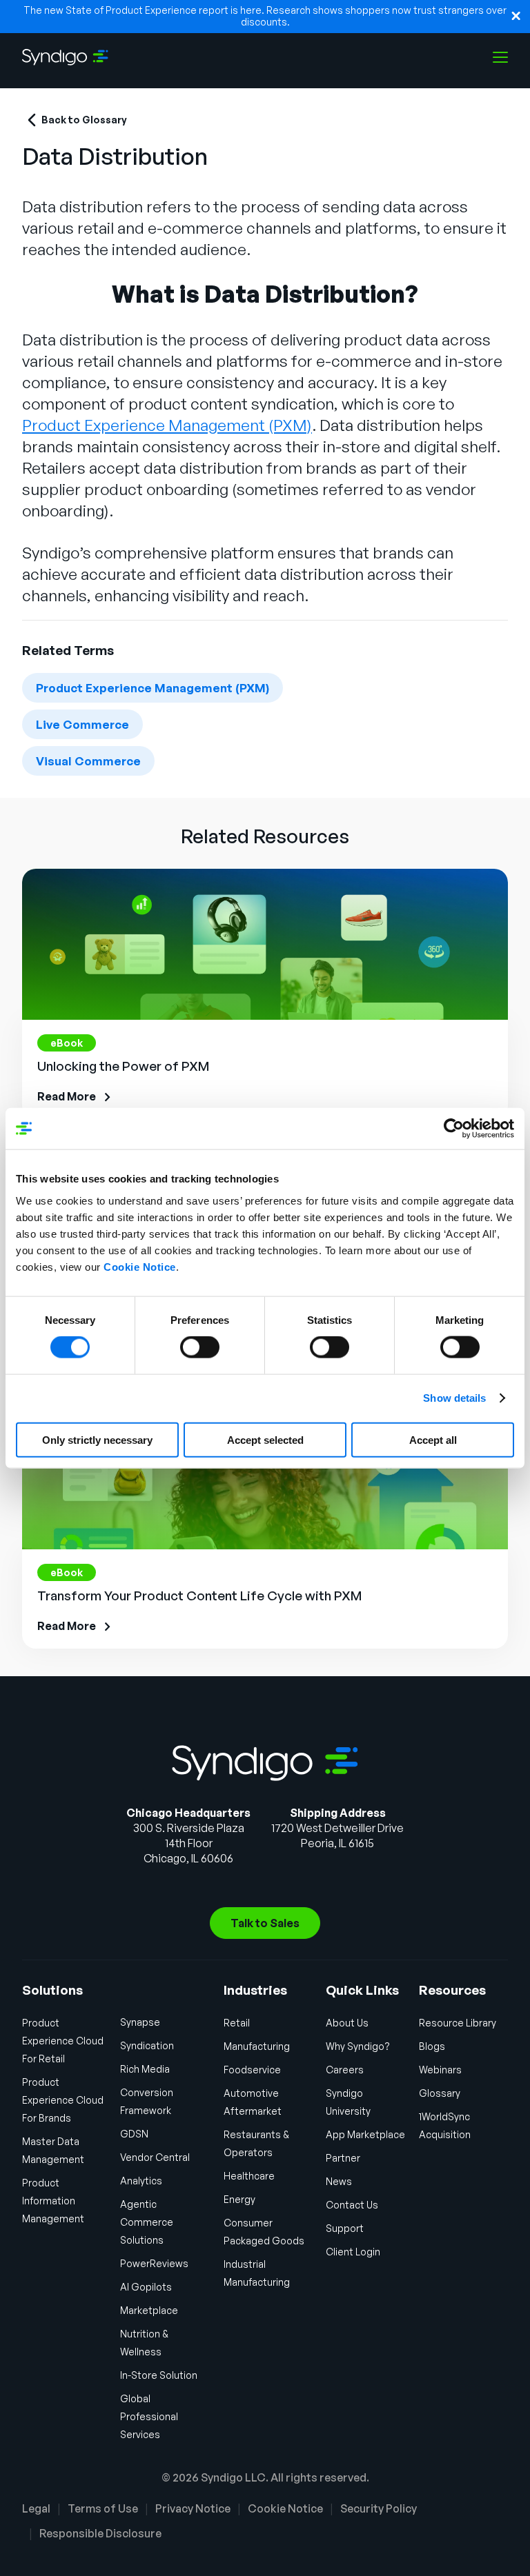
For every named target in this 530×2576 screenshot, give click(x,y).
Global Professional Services (149, 2416)
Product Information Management (53, 2201)
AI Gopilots (146, 2287)
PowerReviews (154, 2263)
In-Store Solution (159, 2375)
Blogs (432, 2046)
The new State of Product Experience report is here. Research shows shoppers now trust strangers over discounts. (265, 16)
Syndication (147, 2045)
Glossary (440, 2093)
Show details (454, 1398)
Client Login (353, 2252)
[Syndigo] (65, 57)
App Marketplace (365, 2134)
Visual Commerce (88, 761)
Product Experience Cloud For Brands (63, 2100)
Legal (36, 2508)
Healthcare (249, 2176)
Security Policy (379, 2508)
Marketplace (149, 2310)
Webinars (440, 2070)
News (339, 2181)
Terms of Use (103, 2508)
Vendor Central (155, 2157)
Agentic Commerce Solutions (147, 2222)
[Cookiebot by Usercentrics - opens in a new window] (454, 1129)
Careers (345, 2070)
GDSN (134, 2134)
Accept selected (265, 1439)
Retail (237, 2023)
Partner (343, 2158)
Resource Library (458, 2023)
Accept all (433, 1439)
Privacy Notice (193, 2508)
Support (345, 2228)
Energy (239, 2199)
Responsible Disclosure (100, 2533)
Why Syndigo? (358, 2046)
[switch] (200, 1347)
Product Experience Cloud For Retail (63, 2041)
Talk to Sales (265, 1923)
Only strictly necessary (97, 1439)
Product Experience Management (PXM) (153, 688)
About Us (347, 2023)
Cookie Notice (140, 1266)
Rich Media (145, 2069)
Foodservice (252, 2070)
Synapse (140, 2022)
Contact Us (352, 2205)
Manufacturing (257, 2046)
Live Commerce (82, 724)
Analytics (141, 2181)
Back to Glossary (84, 120)
